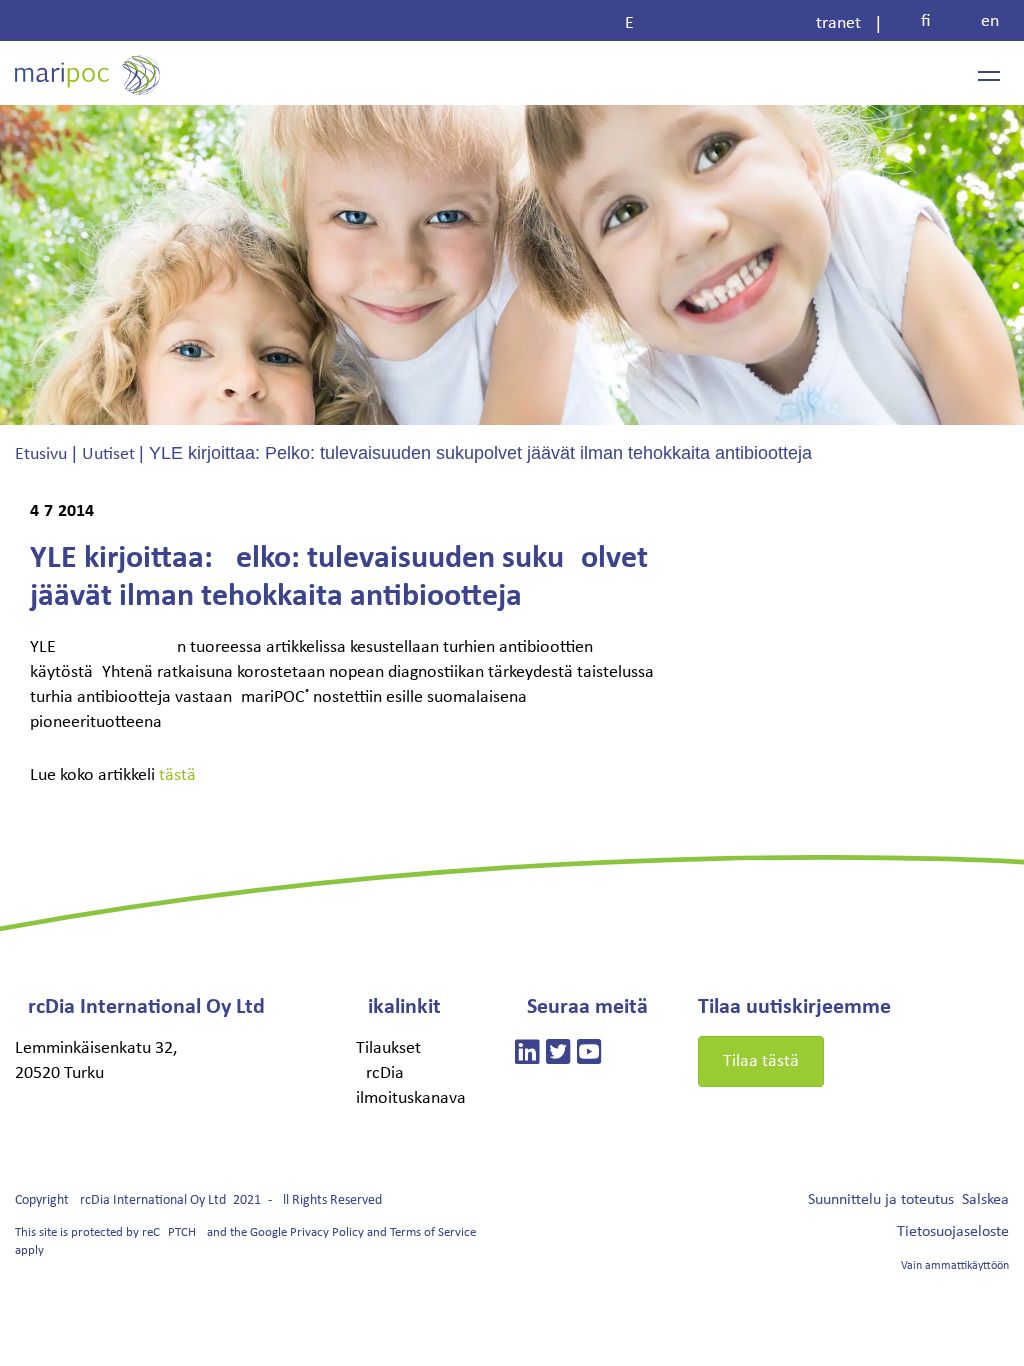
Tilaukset (388, 1048)
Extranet (743, 23)
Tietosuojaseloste (953, 1232)
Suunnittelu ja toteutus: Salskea (908, 1200)
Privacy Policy (327, 1232)
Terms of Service (433, 1232)
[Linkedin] (527, 1055)
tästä (177, 775)
